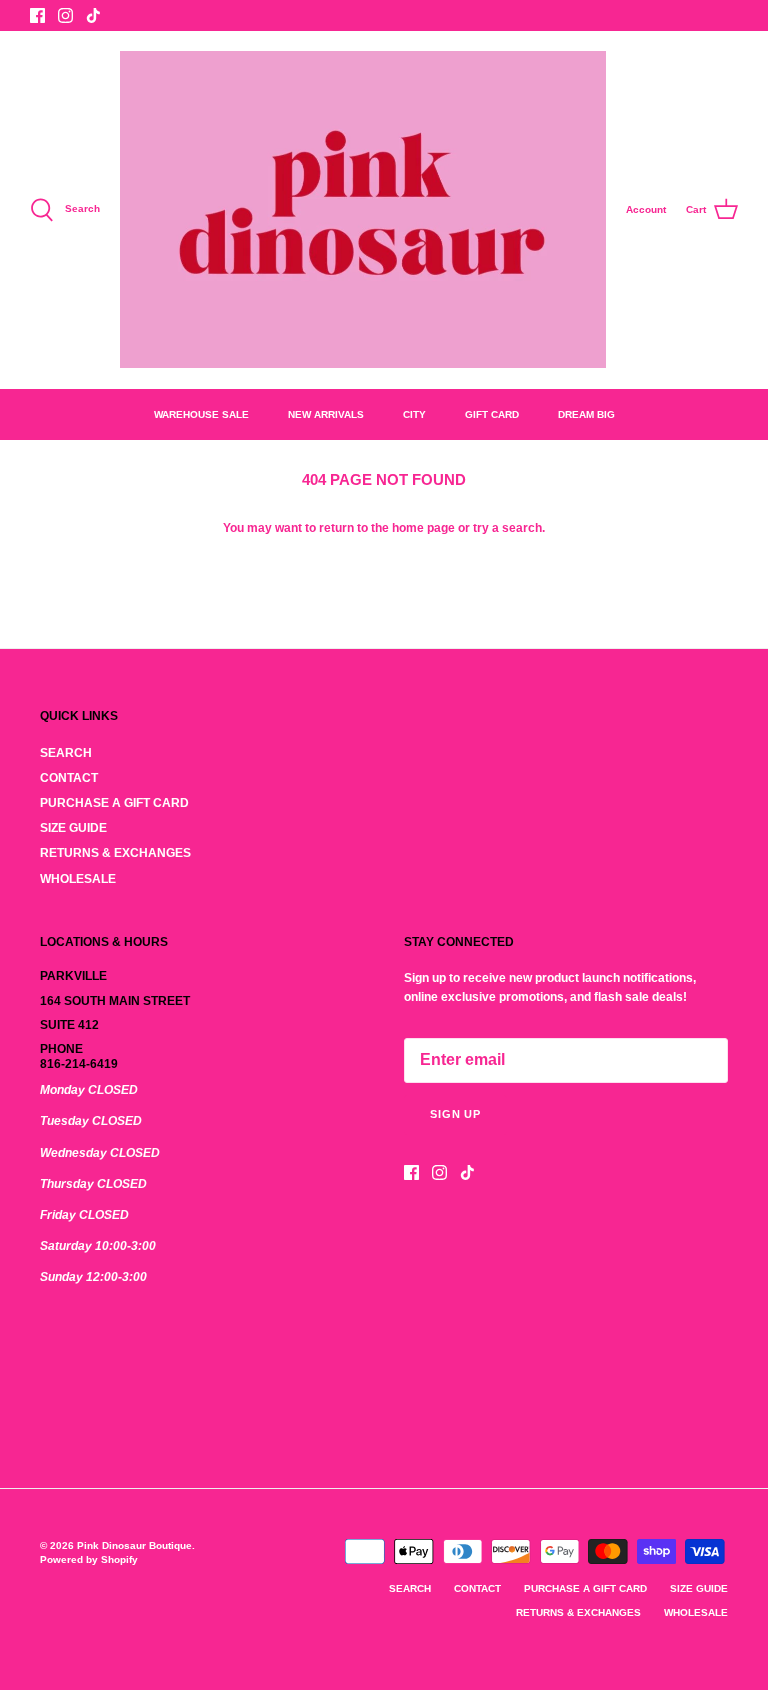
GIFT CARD (492, 414)
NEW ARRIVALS (326, 414)
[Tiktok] (93, 15)
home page (423, 528)
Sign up (455, 1114)
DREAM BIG (586, 414)
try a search (507, 528)
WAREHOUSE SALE (201, 414)
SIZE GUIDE (73, 828)
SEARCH (66, 753)
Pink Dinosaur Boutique (134, 1545)
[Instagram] (65, 15)
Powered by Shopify (89, 1559)
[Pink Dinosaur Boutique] (363, 209)
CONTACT (69, 778)
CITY (414, 414)
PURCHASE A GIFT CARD (114, 803)
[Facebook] (37, 15)
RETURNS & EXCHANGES (115, 853)
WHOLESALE (78, 879)
